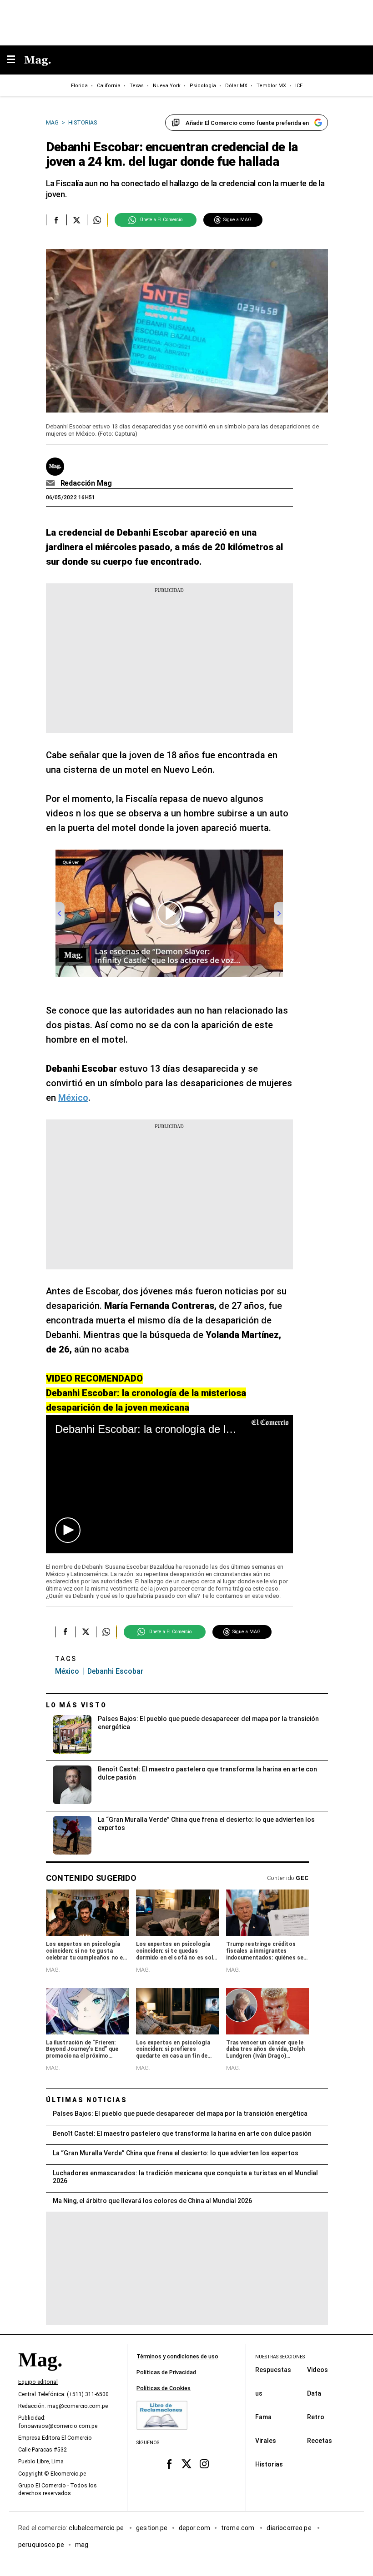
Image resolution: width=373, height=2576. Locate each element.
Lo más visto (76, 1705)
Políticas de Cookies (164, 2388)
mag (82, 2545)
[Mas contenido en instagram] (204, 2464)
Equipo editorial (38, 2382)
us (259, 2393)
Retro (316, 2417)
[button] (68, 1530)
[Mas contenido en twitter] (187, 2464)
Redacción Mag (86, 483)
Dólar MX (236, 86)
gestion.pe (152, 2528)
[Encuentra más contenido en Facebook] (56, 220)
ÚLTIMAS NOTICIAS (87, 2100)
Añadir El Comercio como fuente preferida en (247, 123)
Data (314, 2393)
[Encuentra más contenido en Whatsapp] (97, 220)
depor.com (194, 2528)
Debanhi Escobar (115, 1671)
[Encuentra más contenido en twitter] (77, 220)
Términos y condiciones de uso (177, 2357)
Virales (266, 2441)
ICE (299, 86)
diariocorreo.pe (290, 2528)
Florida (79, 86)
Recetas (320, 2441)
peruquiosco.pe (41, 2545)
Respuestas (273, 2370)
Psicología (203, 86)
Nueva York (167, 86)
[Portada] (40, 2376)
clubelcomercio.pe (97, 2528)
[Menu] (15, 60)
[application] (169, 1484)
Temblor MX (271, 86)
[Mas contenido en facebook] (169, 2464)
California (109, 86)
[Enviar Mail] (52, 483)
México (73, 1098)
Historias (269, 2464)
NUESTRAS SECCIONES (280, 2357)
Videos (318, 2370)
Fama (263, 2417)
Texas (137, 86)
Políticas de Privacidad (166, 2372)
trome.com (239, 2528)
